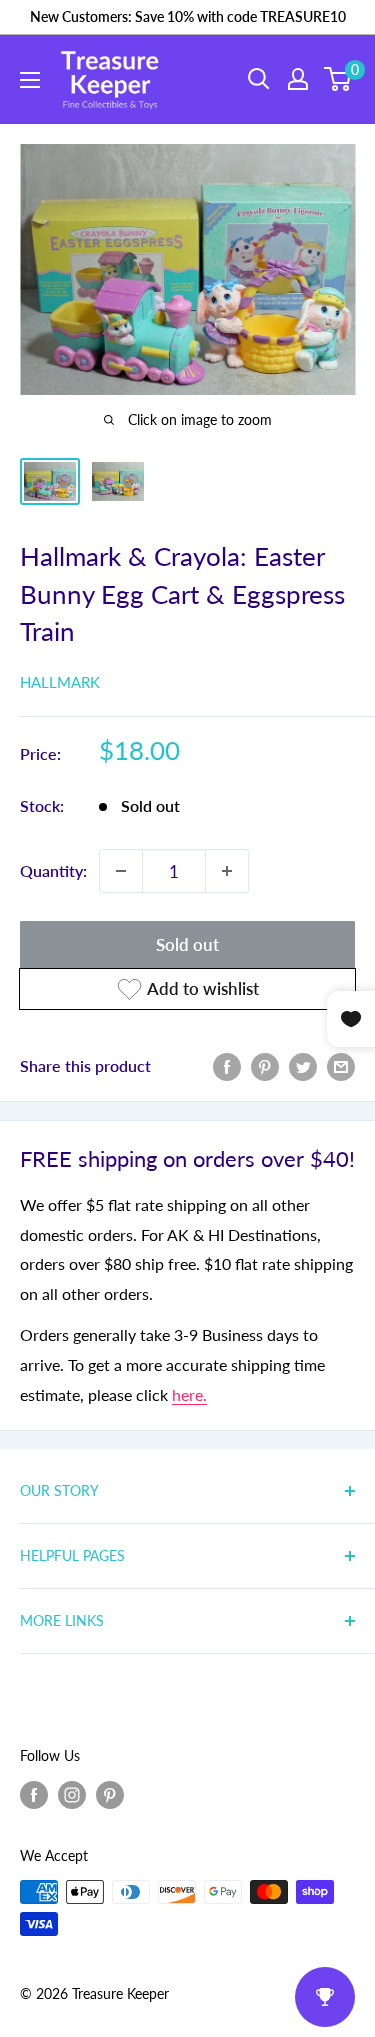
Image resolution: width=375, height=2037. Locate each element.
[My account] (298, 79)
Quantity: (53, 870)
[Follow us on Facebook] (34, 1794)
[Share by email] (341, 1065)
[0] (338, 79)
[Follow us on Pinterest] (110, 1794)
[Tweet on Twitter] (303, 1065)
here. (189, 1394)
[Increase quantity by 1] (227, 871)
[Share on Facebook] (227, 1065)
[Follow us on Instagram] (72, 1794)
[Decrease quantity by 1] (121, 871)
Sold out (187, 944)
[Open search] (259, 79)
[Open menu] (30, 80)
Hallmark (60, 682)
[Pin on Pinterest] (265, 1065)
